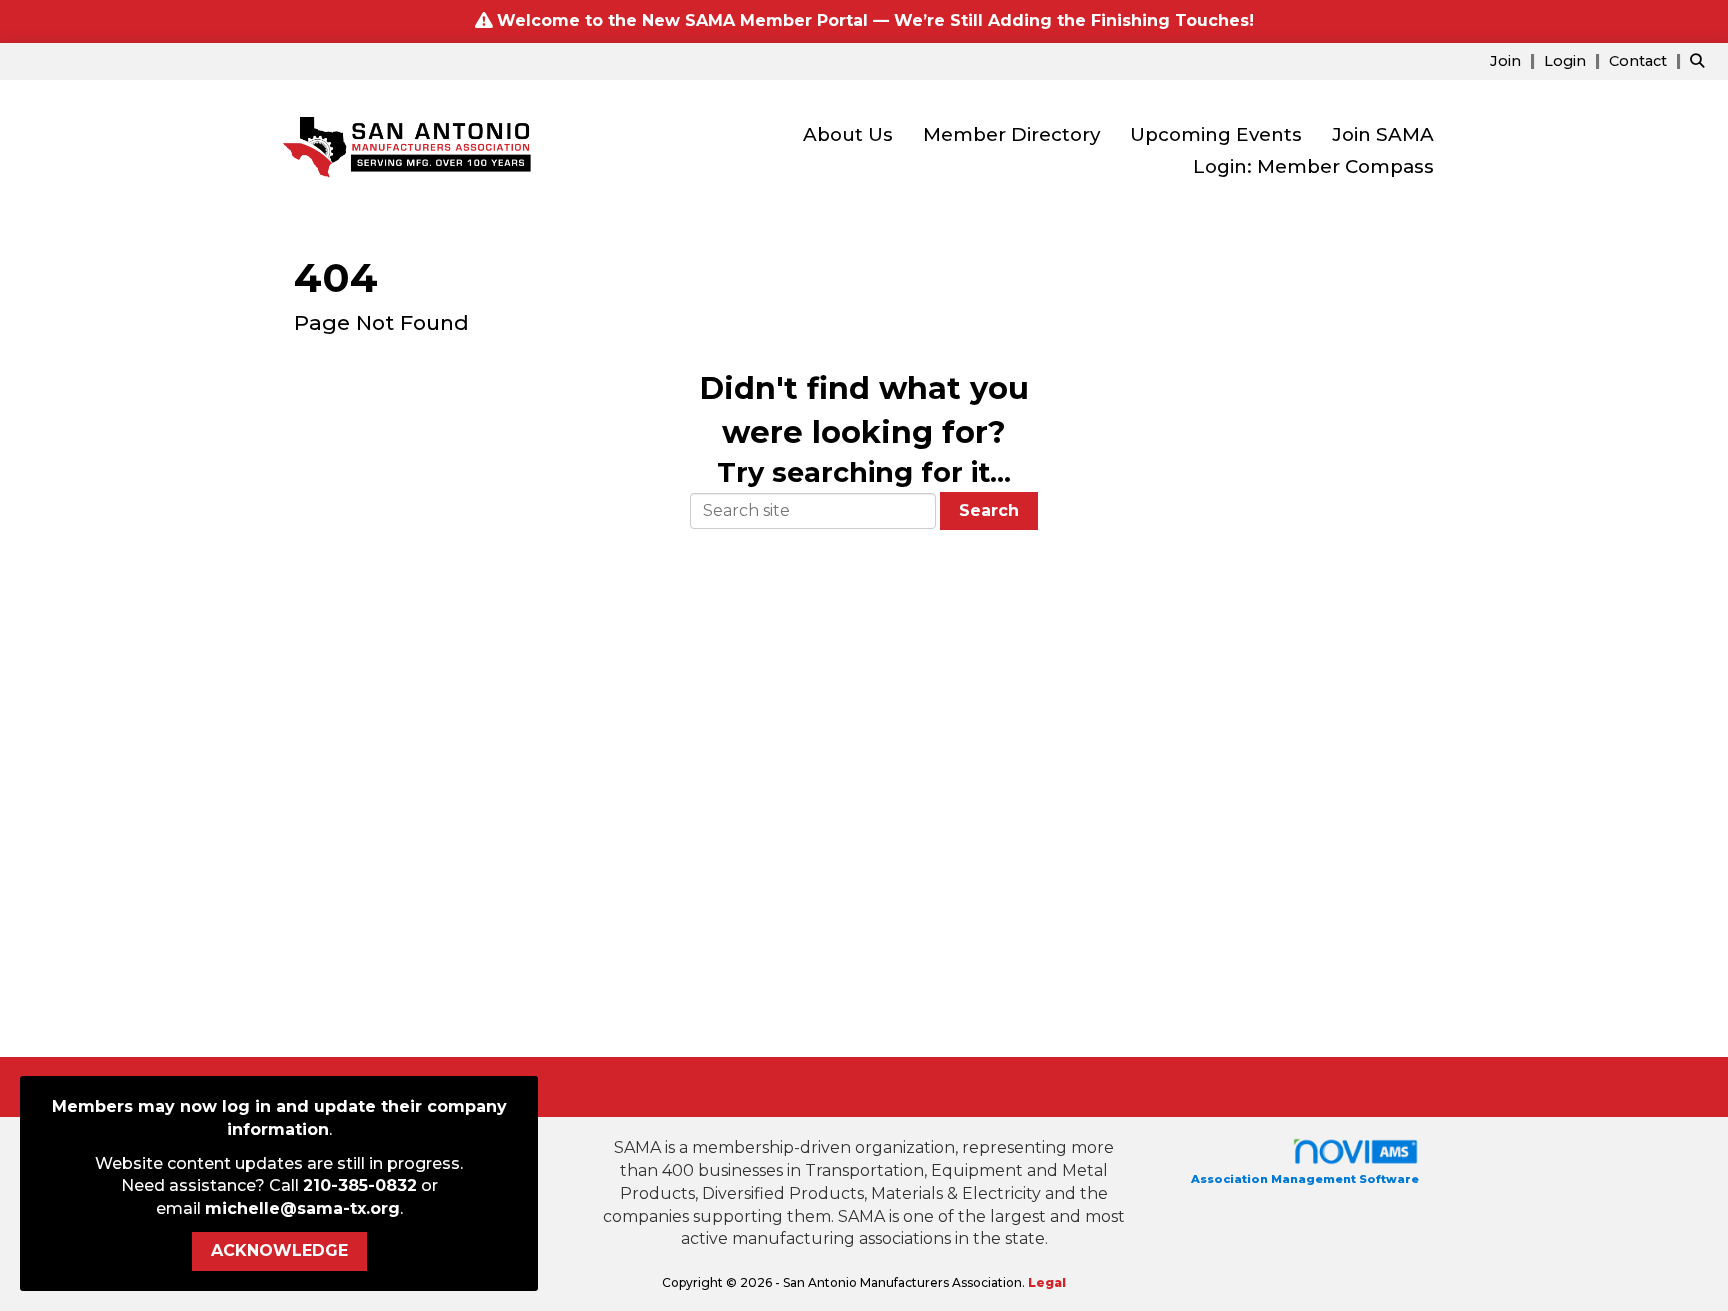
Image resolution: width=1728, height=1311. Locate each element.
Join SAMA (1383, 134)
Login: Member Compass (1313, 166)
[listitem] (1515, 60)
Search (989, 510)
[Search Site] (1701, 60)
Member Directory (1011, 134)
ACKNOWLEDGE (279, 1250)
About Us (848, 134)
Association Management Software (1305, 1179)
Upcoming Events (1216, 134)
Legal (1047, 1282)
